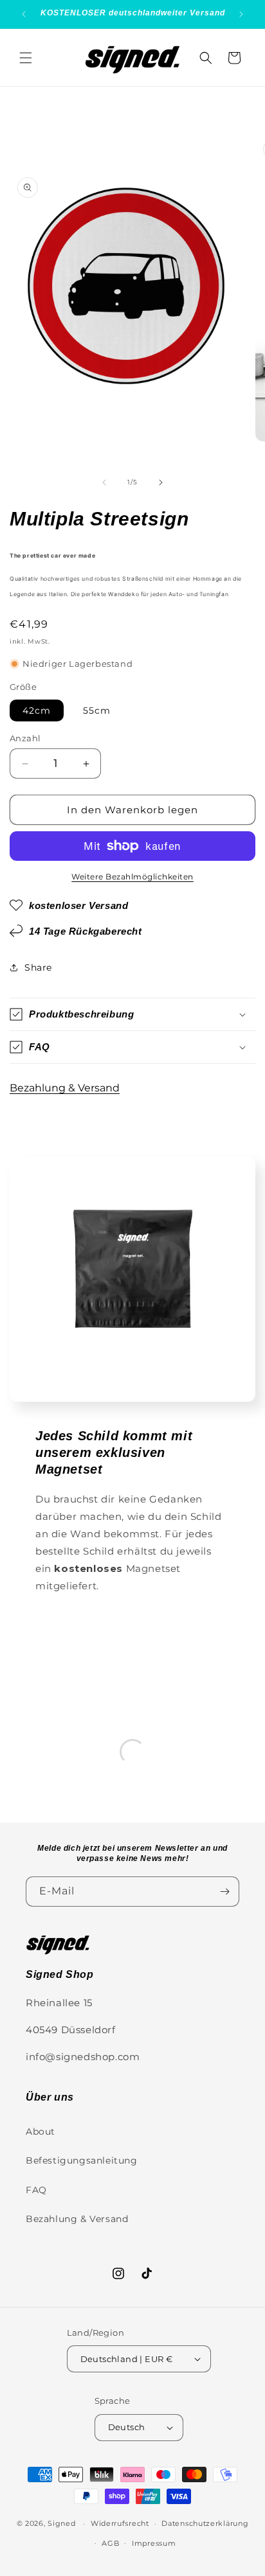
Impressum (154, 2543)
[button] (26, 58)
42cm (37, 710)
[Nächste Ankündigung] (241, 14)
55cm (97, 710)
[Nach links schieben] (104, 482)
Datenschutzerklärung (205, 2523)
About (41, 2131)
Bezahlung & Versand (65, 1088)
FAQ (36, 2190)
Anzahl (25, 738)
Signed (61, 2523)
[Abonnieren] (224, 1892)
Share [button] (38, 967)
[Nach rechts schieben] (161, 482)
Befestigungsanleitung (82, 2160)
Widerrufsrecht (120, 2523)
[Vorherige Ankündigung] (24, 14)
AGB (110, 2543)
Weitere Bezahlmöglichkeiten (132, 877)
